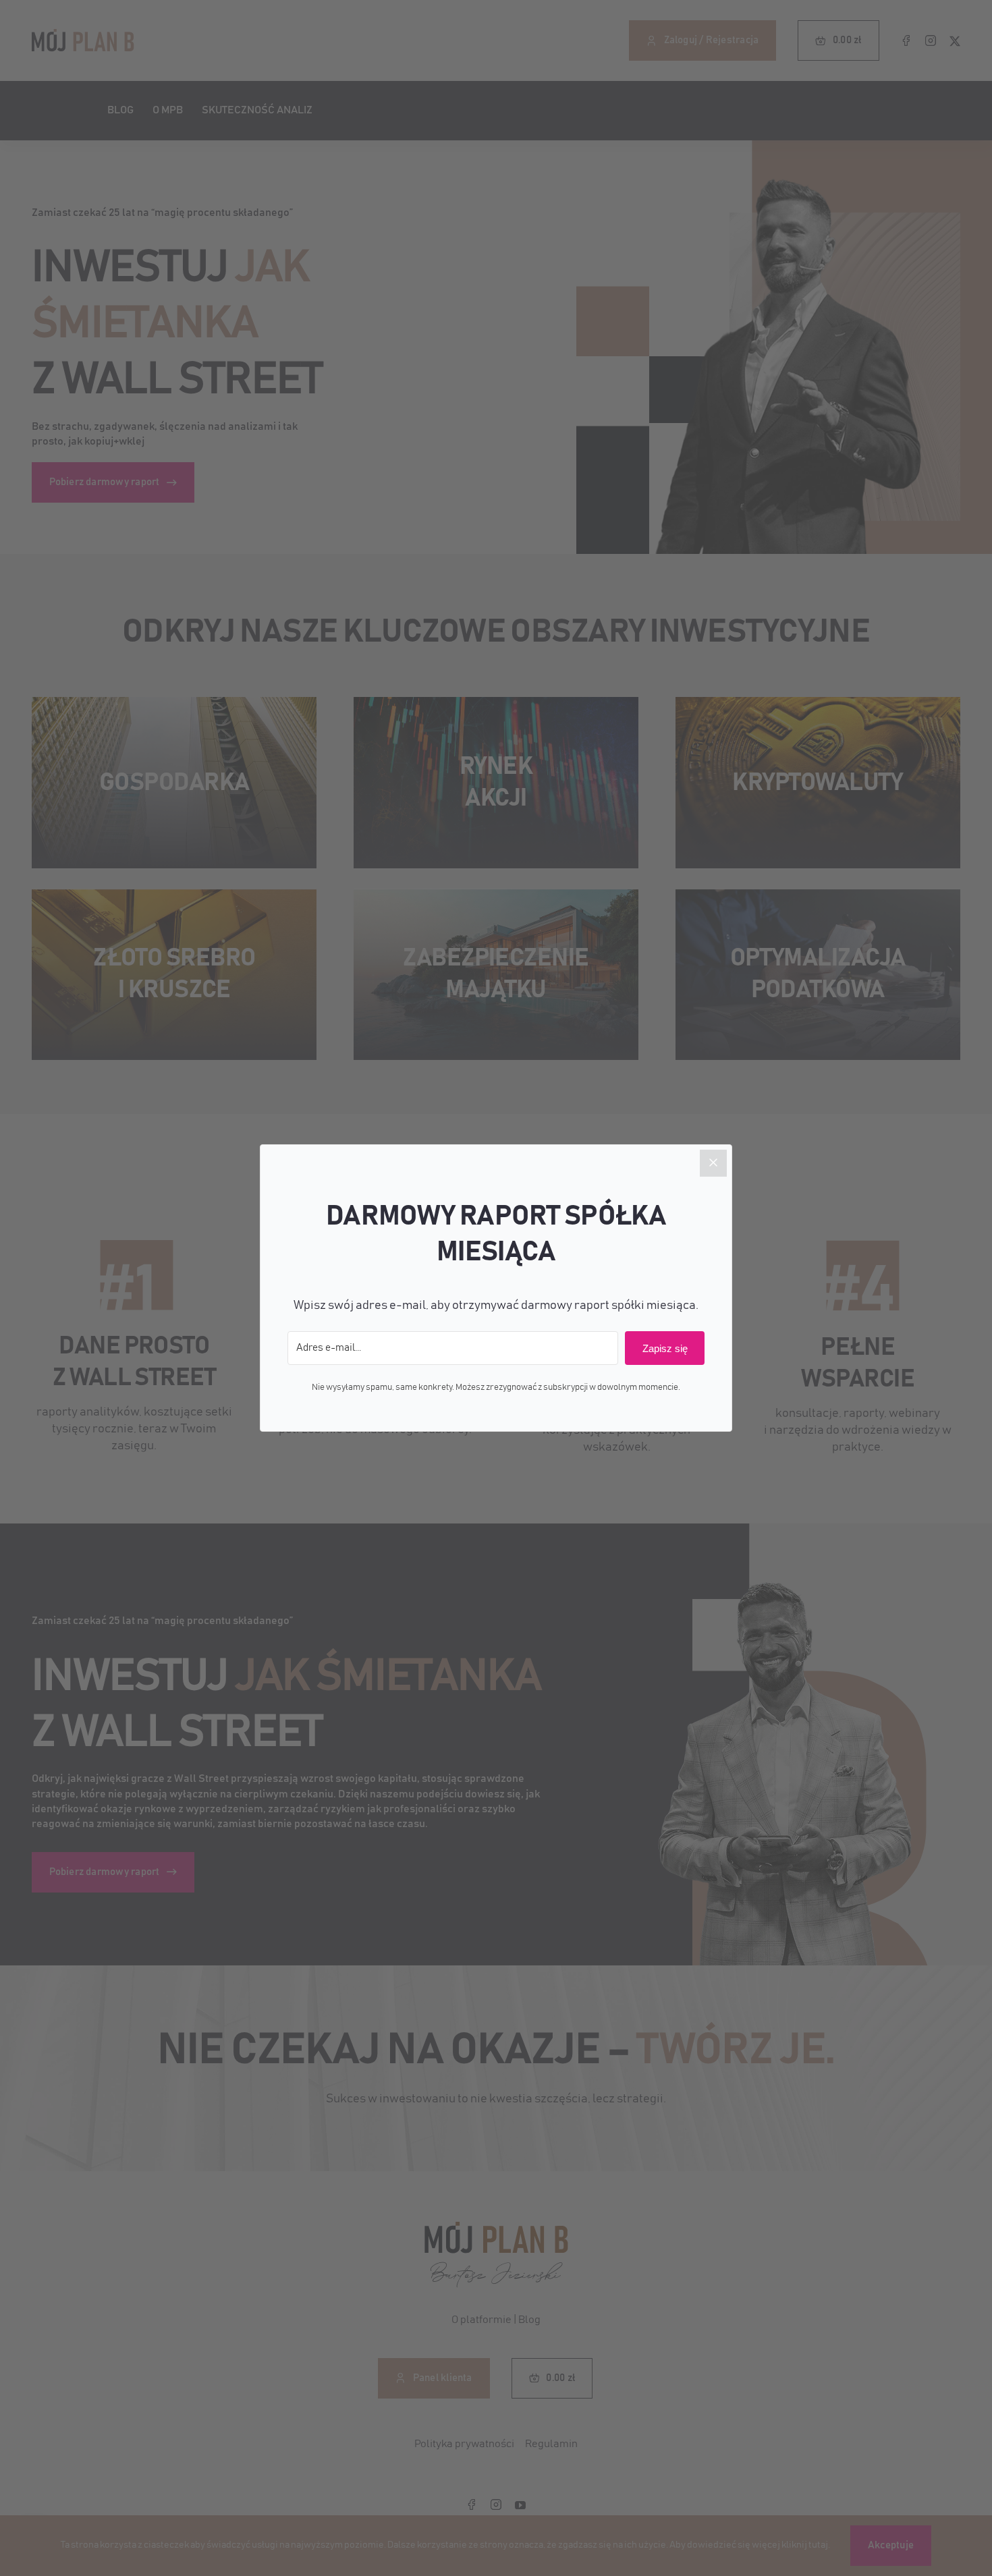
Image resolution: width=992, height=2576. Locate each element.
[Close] (713, 1163)
